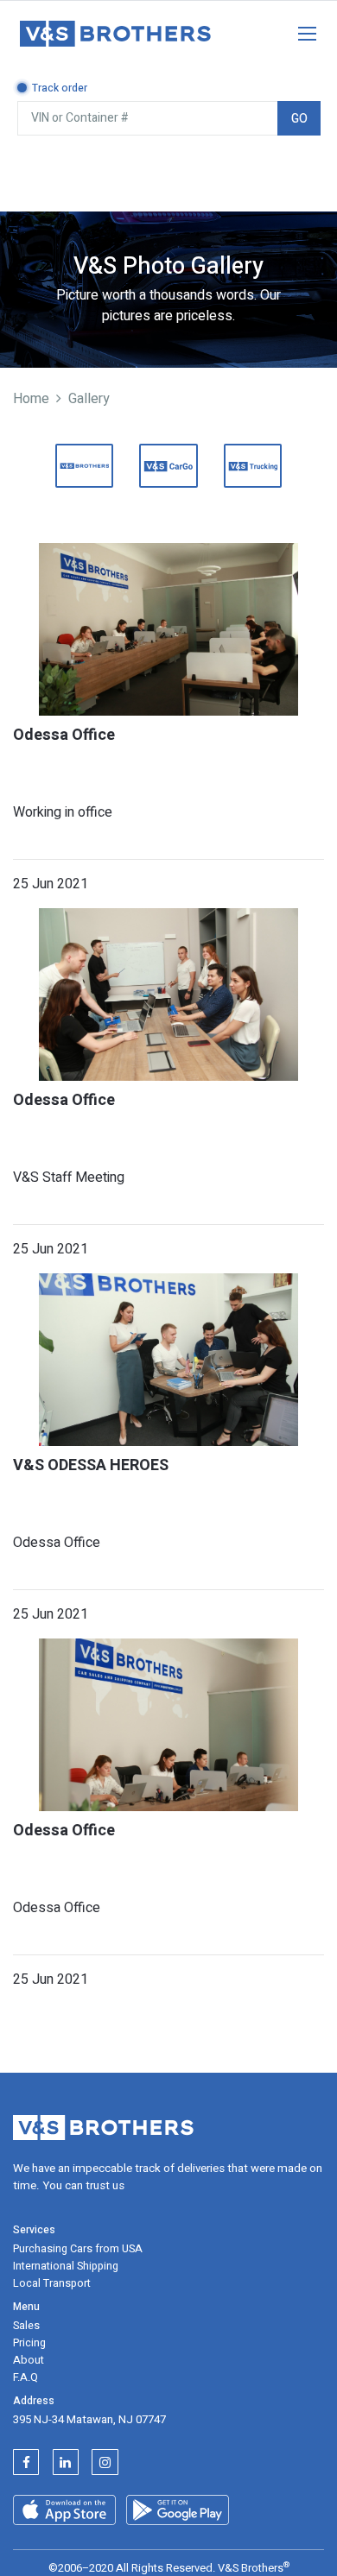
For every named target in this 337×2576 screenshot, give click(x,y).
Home (31, 399)
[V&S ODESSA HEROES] (168, 1360)
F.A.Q (25, 2377)
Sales (26, 2326)
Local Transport (52, 2283)
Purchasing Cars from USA (78, 2249)
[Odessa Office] (168, 629)
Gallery (89, 399)
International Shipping (66, 2266)
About (29, 2360)
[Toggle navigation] (298, 30)
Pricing (29, 2343)
